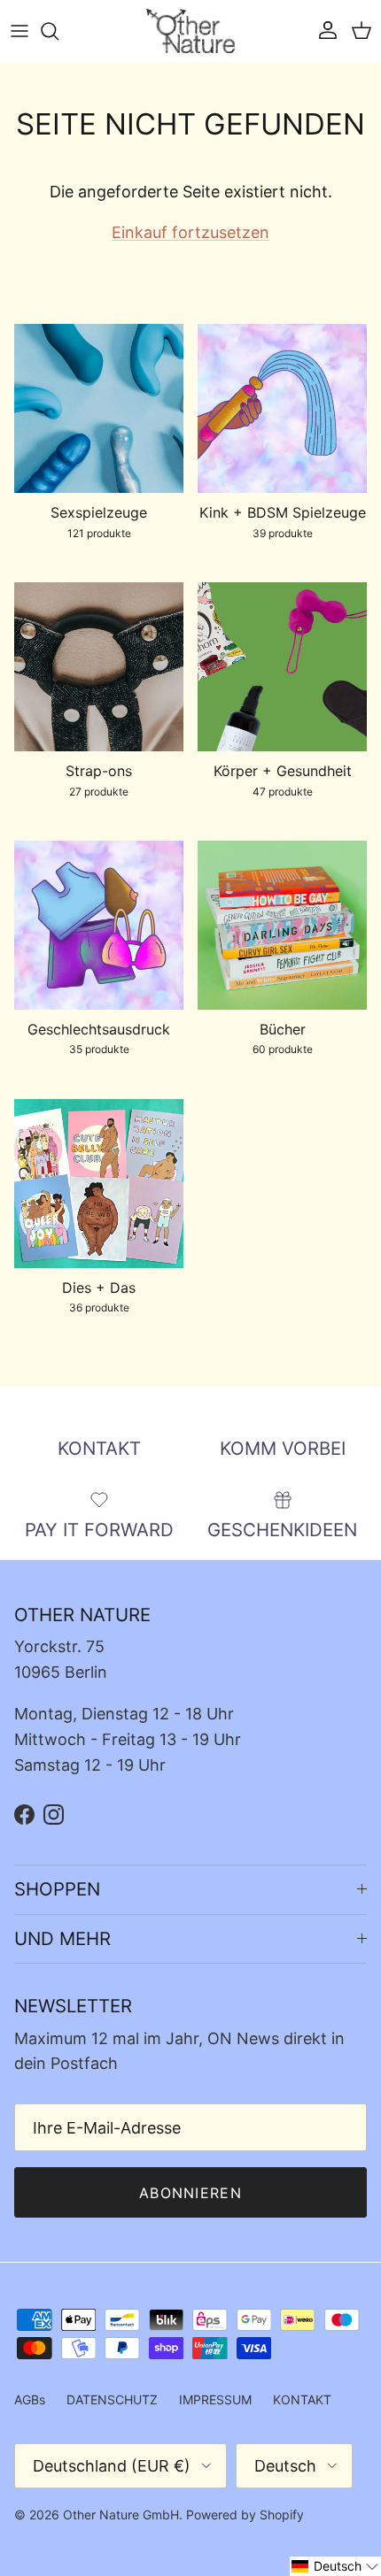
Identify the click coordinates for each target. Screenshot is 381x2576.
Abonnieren (190, 2193)
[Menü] (19, 31)
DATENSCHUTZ (112, 2399)
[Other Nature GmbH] (190, 31)
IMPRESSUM (215, 2399)
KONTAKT (302, 2399)
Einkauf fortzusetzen (190, 232)
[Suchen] (58, 31)
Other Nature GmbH (121, 2514)
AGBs (30, 2399)
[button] (335, 2566)
